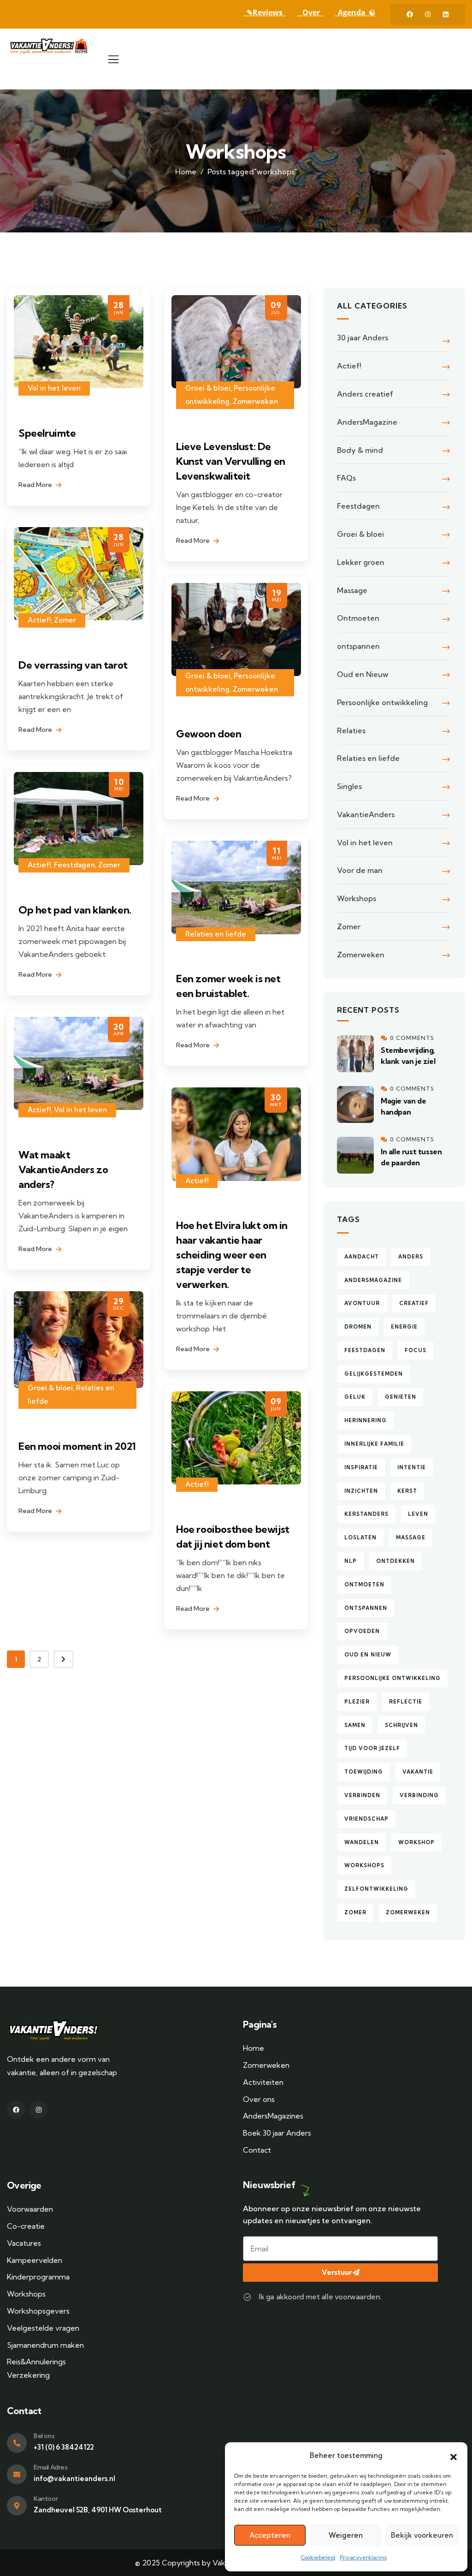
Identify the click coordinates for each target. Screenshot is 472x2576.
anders (411, 1257)
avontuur (362, 1303)
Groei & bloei (208, 388)
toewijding (364, 1772)
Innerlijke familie (374, 1444)
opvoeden (362, 1631)
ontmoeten (364, 1585)
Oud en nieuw (368, 1655)
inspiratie (361, 1467)
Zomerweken (255, 401)
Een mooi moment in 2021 (77, 1446)
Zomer (65, 620)
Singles (349, 786)
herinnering (366, 1420)
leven (418, 1514)
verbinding (419, 1795)
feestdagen (365, 1350)
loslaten (360, 1537)
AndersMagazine (367, 422)
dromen (358, 1327)
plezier (357, 1702)
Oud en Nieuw (363, 674)
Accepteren (270, 2535)
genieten (401, 1397)
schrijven (401, 1725)
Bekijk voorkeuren (422, 2535)
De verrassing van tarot (73, 665)
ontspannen (358, 646)
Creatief (414, 1303)
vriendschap (366, 1819)
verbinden (362, 1795)
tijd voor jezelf (372, 1748)
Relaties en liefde (216, 934)
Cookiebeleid (318, 2557)
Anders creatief (365, 394)
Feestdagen (74, 865)
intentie (412, 1467)
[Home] (51, 46)
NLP (351, 1561)
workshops (364, 1865)
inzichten (361, 1491)
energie (404, 1327)
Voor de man (360, 870)
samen (355, 1725)
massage (411, 1537)
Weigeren (346, 2535)
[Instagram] (428, 14)
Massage (352, 590)
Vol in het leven (54, 388)
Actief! (39, 620)
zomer (355, 1912)
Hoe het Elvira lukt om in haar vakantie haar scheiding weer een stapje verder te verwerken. (232, 1255)
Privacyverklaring (363, 2557)
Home (186, 172)
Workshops (357, 898)
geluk (355, 1397)
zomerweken (408, 1912)
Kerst (407, 1491)
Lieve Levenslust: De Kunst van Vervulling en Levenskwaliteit (231, 461)
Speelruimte (47, 433)
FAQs (346, 478)
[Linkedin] (446, 14)
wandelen (362, 1842)
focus (416, 1350)
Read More (36, 485)
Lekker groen (361, 562)
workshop (416, 1842)
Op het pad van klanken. (75, 910)
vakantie (418, 1772)
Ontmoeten (358, 618)
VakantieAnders (366, 814)
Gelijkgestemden (374, 1374)
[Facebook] (410, 14)
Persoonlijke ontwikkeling (382, 702)
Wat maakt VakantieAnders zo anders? (63, 1169)
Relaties (351, 730)
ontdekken (395, 1561)
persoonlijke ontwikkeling (392, 1678)
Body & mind (360, 450)
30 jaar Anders (363, 338)
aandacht (362, 1257)
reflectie (406, 1702)
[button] (454, 2456)
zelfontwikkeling (376, 1889)
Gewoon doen (209, 734)
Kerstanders (366, 1514)
